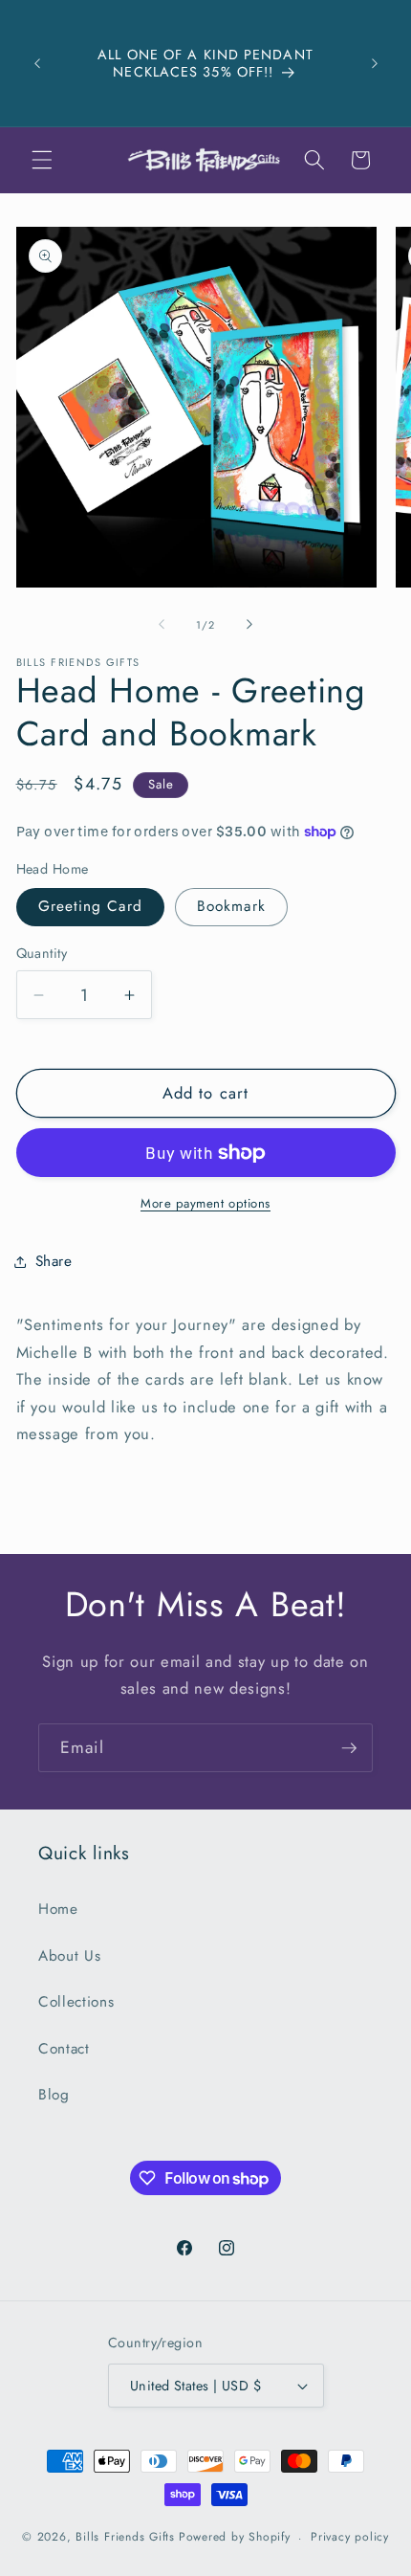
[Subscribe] (349, 1748)
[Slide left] (162, 625)
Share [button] (54, 1261)
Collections (76, 2002)
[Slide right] (249, 625)
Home (58, 1909)
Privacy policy (350, 2537)
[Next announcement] (375, 63)
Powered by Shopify (235, 2538)
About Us (69, 1956)
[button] (42, 160)
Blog (54, 2095)
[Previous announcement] (37, 63)
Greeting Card (90, 906)
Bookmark (231, 906)
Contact (64, 2049)
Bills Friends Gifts (125, 2538)
